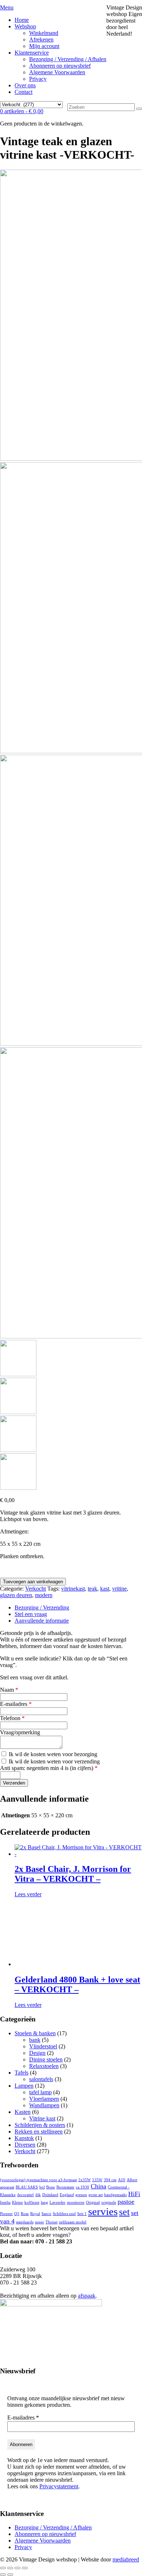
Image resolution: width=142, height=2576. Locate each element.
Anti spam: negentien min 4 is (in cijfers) (49, 1768)
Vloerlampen (44, 2099)
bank (35, 2040)
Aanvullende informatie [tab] (42, 1621)
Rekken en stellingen (39, 2132)
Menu (7, 7)
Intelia (5, 2202)
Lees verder (28, 1894)
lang (44, 2202)
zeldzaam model (73, 2222)
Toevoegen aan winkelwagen (33, 1582)
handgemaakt (115, 2195)
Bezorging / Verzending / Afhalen (68, 59)
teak (92, 1589)
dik (38, 2195)
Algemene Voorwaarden (57, 72)
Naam (9, 1690)
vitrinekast (73, 1589)
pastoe (126, 2202)
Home (22, 20)
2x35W (84, 2180)
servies (103, 2211)
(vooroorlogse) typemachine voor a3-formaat (38, 2180)
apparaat (7, 2187)
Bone (51, 2187)
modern (44, 1595)
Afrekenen (41, 39)
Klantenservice (32, 53)
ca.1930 (82, 2187)
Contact (23, 92)
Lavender (58, 2202)
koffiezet (32, 2202)
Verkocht (35, 1589)
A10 (122, 2180)
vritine (119, 1589)
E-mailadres (16, 1704)
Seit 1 (82, 2214)
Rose (25, 2214)
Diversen (25, 2145)
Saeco (46, 2214)
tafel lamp (40, 2092)
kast (105, 1589)
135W (97, 2180)
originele (109, 2202)
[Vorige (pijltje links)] (3, 2575)
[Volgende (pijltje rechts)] (10, 2575)
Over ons (25, 85)
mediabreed (126, 2559)
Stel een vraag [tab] (31, 1614)
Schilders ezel (64, 2214)
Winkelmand (44, 33)
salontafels (41, 2079)
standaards (25, 2222)
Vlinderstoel (43, 2046)
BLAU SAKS (27, 2187)
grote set (96, 2195)
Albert (132, 2180)
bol (42, 2187)
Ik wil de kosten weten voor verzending (54, 1761)
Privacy (38, 79)
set (124, 2212)
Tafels (21, 2073)
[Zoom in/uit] (3, 2568)
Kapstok (24, 2138)
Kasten (23, 2112)
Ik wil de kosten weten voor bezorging (52, 1754)
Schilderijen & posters (40, 2125)
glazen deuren (16, 1595)
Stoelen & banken (35, 2033)
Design (37, 2053)
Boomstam (65, 2187)
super (40, 2222)
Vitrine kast (42, 2118)
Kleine (17, 2202)
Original (93, 2202)
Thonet (52, 2222)
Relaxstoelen (44, 2066)
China (98, 2186)
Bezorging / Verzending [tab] (42, 1607)
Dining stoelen (46, 2059)
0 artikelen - (22, 111)
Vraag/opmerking (20, 1732)
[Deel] (17, 2568)
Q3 (17, 2214)
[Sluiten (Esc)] (25, 2568)
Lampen (24, 2086)
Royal (35, 2214)
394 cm (110, 2180)
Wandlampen (44, 2105)
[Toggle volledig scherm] (10, 2568)
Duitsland (50, 2195)
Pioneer (6, 2214)
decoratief (25, 2195)
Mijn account (44, 46)
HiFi (134, 2194)
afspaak (87, 2296)
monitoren (76, 2202)
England (67, 2195)
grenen (81, 2195)
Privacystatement (59, 2486)
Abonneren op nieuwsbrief (60, 66)
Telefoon (12, 1718)
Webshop (25, 26)
